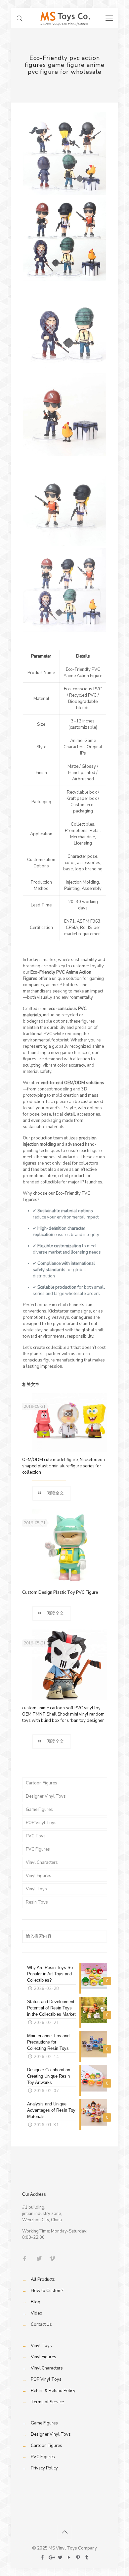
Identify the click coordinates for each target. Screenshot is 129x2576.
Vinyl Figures (39, 1876)
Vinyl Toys (36, 1889)
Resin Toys (37, 1902)
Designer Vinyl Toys (46, 1796)
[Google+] (51, 2557)
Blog (36, 2302)
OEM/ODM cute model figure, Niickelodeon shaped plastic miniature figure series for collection (64, 1466)
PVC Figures (38, 1849)
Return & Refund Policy (53, 2391)
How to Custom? (47, 2291)
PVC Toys (36, 1836)
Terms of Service (47, 2402)
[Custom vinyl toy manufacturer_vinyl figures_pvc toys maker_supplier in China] (65, 18)
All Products (43, 2279)
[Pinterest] (78, 2557)
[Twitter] (60, 2557)
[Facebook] (42, 2557)
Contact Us (41, 2324)
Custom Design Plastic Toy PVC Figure (60, 1592)
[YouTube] (69, 2557)
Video (37, 2313)
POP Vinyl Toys (41, 1823)
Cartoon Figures (42, 1783)
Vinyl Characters (42, 1863)
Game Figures (39, 1810)
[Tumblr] (87, 2557)
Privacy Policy (44, 2468)
